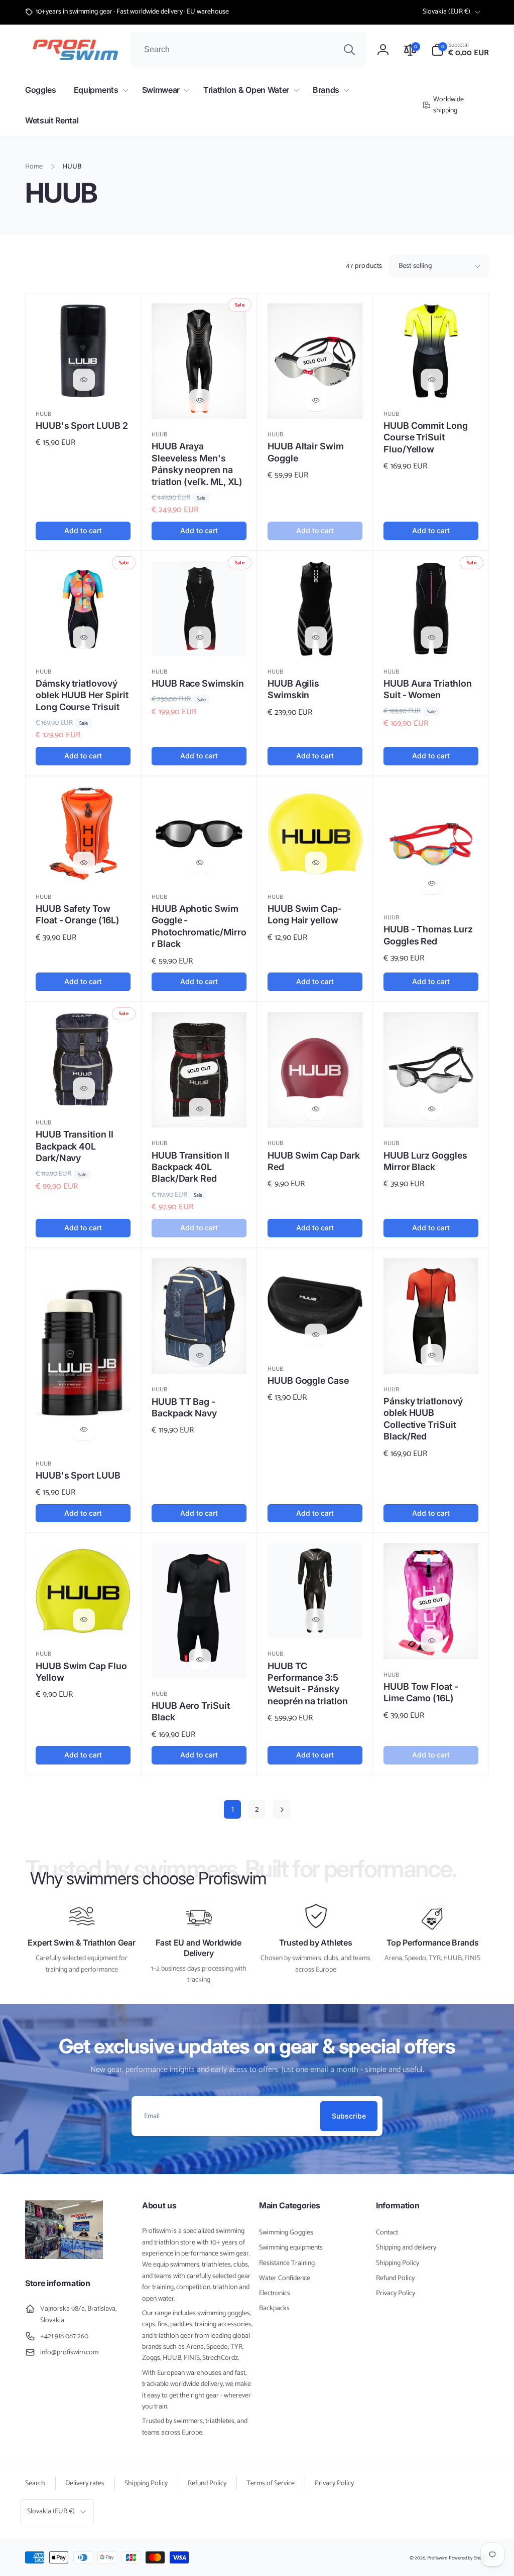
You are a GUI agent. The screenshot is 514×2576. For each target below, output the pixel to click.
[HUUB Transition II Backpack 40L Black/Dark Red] (200, 1109)
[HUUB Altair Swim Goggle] (316, 400)
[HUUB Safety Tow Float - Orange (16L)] (84, 863)
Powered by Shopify (469, 2558)
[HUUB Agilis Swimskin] (316, 637)
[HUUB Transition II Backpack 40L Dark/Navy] (84, 1088)
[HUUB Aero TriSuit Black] (200, 1660)
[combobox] (249, 50)
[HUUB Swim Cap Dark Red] (316, 1109)
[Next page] (282, 1809)
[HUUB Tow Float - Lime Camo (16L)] (432, 1641)
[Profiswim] (64, 2257)
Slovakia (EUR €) (446, 12)
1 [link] (233, 1809)
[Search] (349, 50)
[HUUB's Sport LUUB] (84, 1429)
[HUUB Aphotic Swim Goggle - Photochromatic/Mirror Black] (200, 863)
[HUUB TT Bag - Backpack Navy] (200, 1355)
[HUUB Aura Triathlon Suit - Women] (432, 637)
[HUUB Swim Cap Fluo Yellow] (84, 1620)
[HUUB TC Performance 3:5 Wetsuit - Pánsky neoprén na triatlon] (316, 1620)
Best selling (415, 266)
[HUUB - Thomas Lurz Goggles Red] (432, 883)
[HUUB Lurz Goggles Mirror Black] (432, 1109)
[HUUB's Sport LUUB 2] (84, 380)
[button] (460, 50)
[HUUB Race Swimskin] (200, 637)
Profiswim (437, 2558)
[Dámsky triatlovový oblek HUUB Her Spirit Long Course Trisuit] (84, 637)
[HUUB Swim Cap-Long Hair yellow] (316, 863)
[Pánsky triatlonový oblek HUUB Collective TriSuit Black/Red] (432, 1355)
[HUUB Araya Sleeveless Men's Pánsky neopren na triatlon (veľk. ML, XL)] (200, 400)
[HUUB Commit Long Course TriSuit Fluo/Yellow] (432, 380)
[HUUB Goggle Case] (316, 1335)
